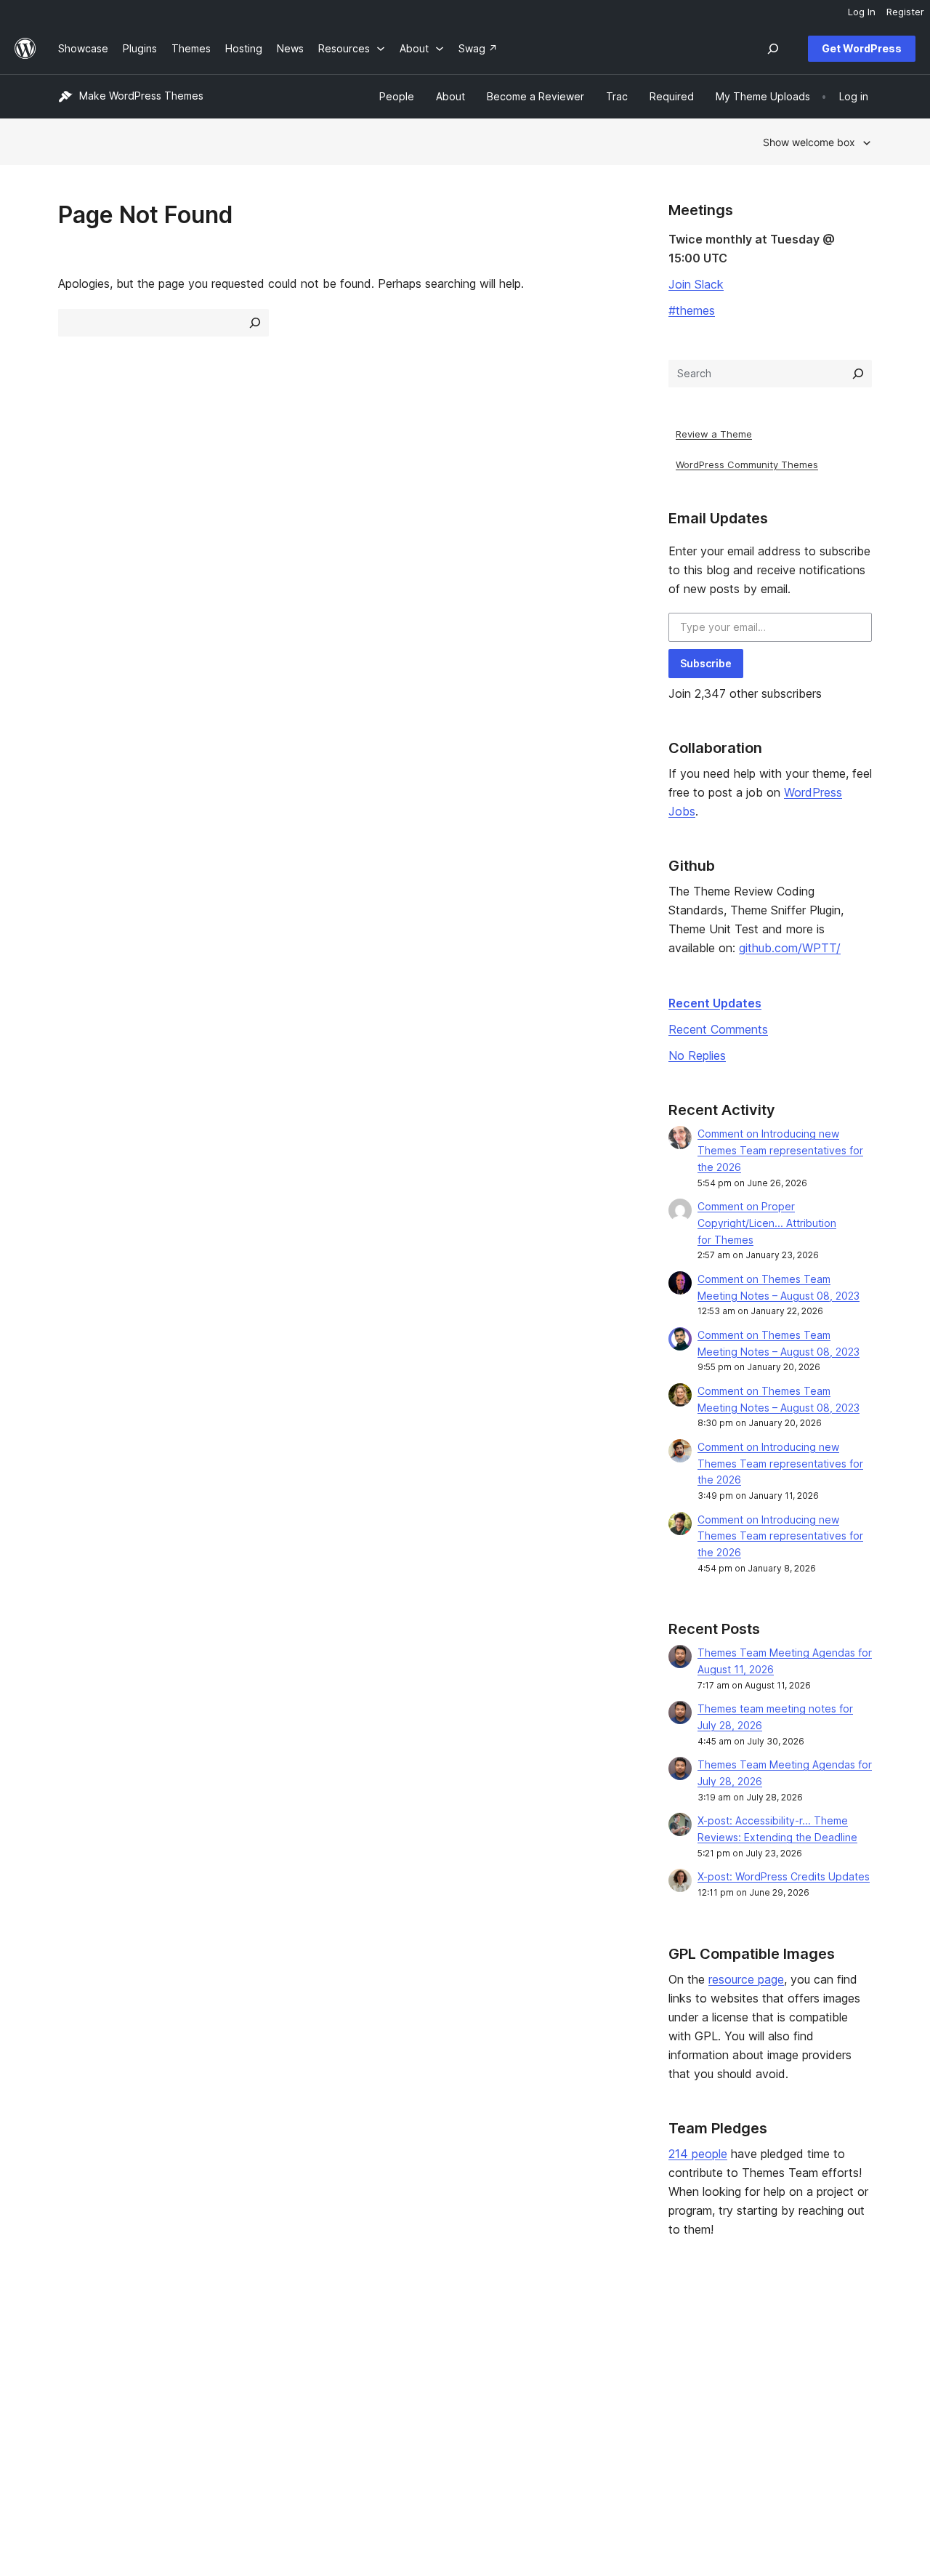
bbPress (747, 2380)
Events (571, 2357)
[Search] (858, 374)
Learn (403, 2334)
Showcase (249, 2334)
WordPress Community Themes (747, 464)
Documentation (426, 2357)
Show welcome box (809, 142)
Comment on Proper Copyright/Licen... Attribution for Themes (767, 1223)
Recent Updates (715, 1003)
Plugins (241, 2380)
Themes (243, 2357)
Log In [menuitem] (862, 12)
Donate (579, 2380)
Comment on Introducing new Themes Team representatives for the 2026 (780, 1150)
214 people (698, 2154)
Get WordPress (862, 48)
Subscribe (706, 663)
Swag (575, 2403)
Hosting (77, 2380)
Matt (738, 2357)
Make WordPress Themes (141, 96)
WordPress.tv (428, 2403)
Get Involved (586, 2334)
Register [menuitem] (905, 12)
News (72, 2357)
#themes (692, 310)
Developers (418, 2380)
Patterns (244, 2403)
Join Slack (696, 284)
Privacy (76, 2403)
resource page (746, 1979)
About (73, 2334)
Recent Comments (718, 1029)
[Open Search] (773, 49)
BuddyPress (756, 2403)
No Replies (697, 1055)
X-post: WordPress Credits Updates (784, 1876)
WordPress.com (765, 2334)
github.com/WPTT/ (790, 948)
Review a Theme (714, 434)
